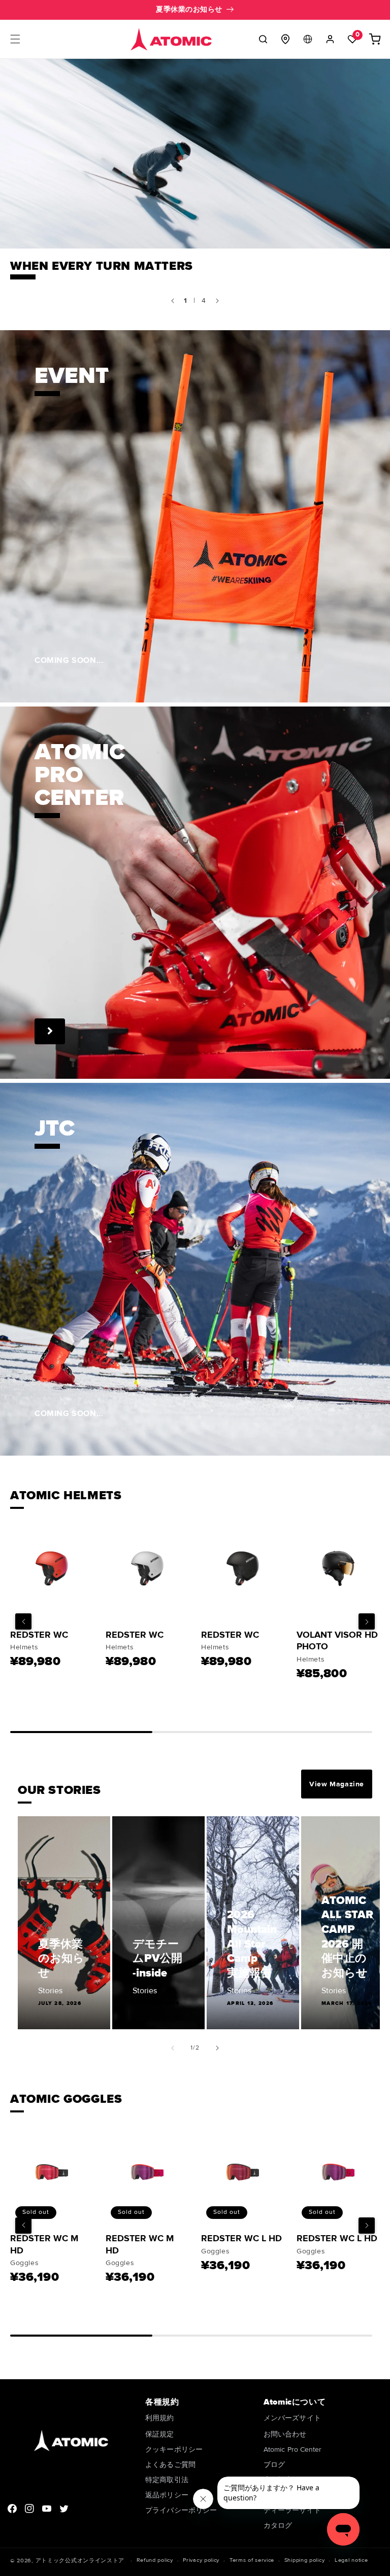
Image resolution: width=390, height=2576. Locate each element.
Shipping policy (305, 2560)
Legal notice (351, 2560)
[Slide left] (173, 2048)
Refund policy (155, 2560)
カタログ (278, 2526)
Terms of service (252, 2560)
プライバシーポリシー (181, 2510)
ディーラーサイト (292, 2510)
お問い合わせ (285, 2434)
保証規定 (159, 2434)
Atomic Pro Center (292, 2449)
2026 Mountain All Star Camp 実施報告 (252, 1944)
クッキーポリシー (174, 2449)
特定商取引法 (167, 2480)
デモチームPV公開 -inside (157, 1959)
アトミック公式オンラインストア (80, 2561)
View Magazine (337, 1784)
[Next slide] (217, 301)
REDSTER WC (39, 1635)
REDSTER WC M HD (44, 2244)
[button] (15, 39)
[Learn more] (50, 1031)
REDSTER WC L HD (241, 2238)
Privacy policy (201, 2560)
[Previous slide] (173, 301)
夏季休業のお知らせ (61, 1959)
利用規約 (159, 2419)
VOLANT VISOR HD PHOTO (337, 1640)
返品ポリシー (167, 2495)
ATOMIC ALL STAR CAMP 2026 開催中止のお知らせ (347, 1937)
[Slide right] (217, 2048)
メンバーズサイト (292, 2419)
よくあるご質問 (170, 2465)
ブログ (274, 2465)
